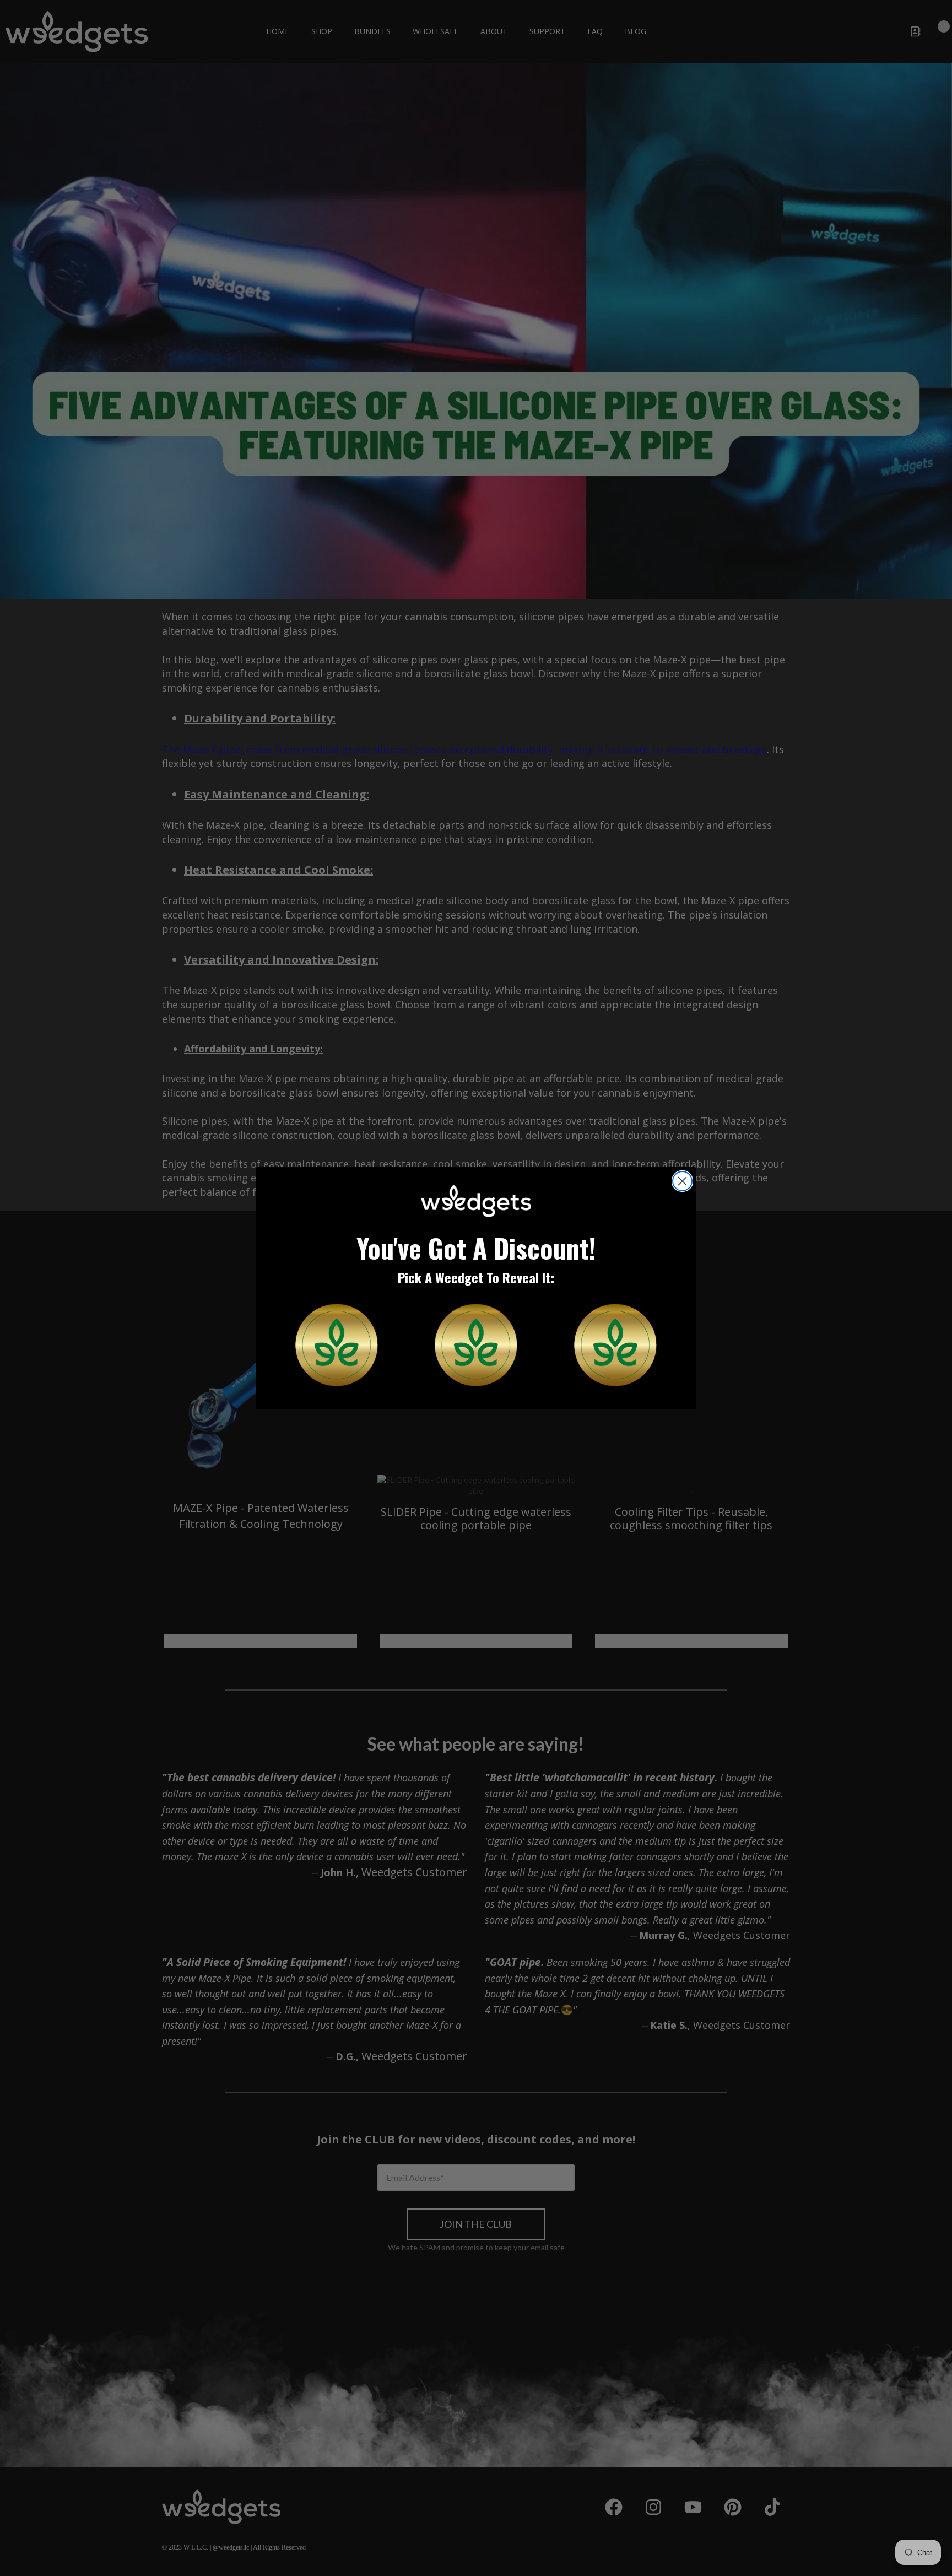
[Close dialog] (682, 1181)
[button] (337, 1345)
